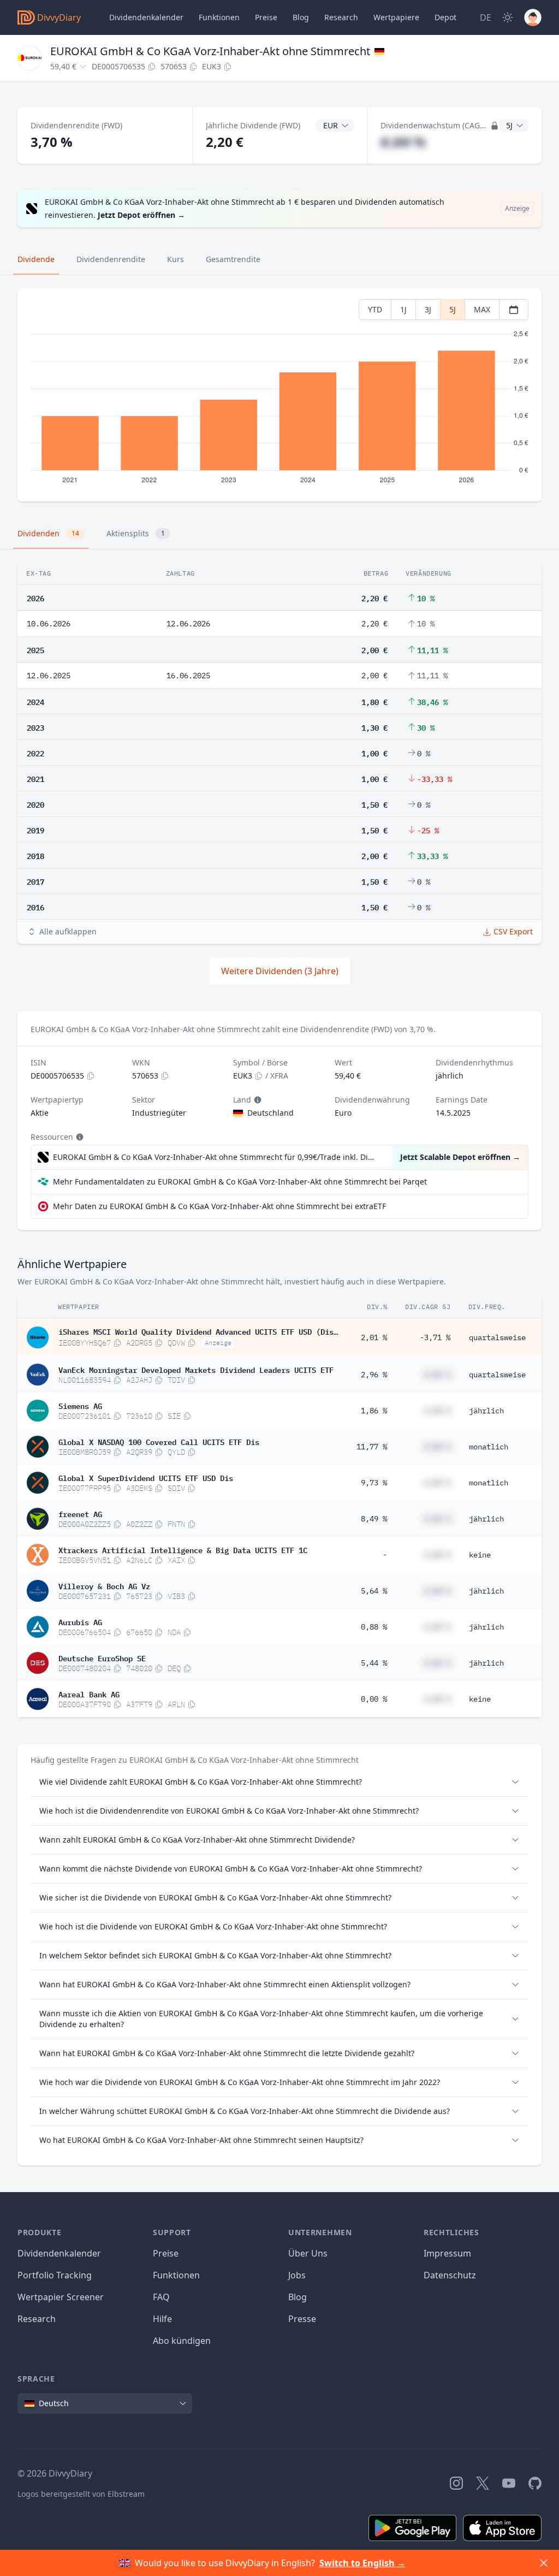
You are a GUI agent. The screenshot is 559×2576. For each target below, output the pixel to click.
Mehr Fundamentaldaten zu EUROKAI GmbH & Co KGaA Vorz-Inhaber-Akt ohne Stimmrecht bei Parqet (240, 1182)
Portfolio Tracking (55, 2275)
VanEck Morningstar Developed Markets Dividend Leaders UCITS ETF (196, 1369)
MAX (482, 309)
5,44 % (374, 1663)
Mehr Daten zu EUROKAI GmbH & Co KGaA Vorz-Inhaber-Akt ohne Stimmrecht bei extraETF (219, 1206)
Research (37, 2319)
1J (403, 309)
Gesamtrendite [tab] (233, 259)
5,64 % (374, 1591)
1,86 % (374, 1411)
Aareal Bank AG (89, 1693)
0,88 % (374, 1627)
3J (428, 309)
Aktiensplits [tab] (136, 533)
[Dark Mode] (508, 17)
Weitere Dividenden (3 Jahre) (280, 971)
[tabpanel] (279, 395)
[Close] (544, 2563)
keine (480, 1555)
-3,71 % (435, 1337)
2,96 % (374, 1375)
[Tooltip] (257, 1100)
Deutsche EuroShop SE (102, 1657)
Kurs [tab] (176, 259)
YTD (375, 309)
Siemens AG (80, 1405)
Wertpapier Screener (61, 2297)
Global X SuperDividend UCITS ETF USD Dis (146, 1477)
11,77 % (372, 1447)
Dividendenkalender (146, 17)
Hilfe (162, 2319)
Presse (302, 2319)
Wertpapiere (396, 17)
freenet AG (80, 1513)
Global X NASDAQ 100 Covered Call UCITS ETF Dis (159, 1441)
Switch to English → (362, 2563)
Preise (266, 17)
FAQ (161, 2297)
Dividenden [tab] (48, 533)
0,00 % (374, 1699)
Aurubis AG (80, 1621)
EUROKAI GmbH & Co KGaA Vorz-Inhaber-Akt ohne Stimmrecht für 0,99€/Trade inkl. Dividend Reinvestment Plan (215, 1157)
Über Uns (308, 2253)
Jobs (297, 2275)
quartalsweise (497, 1337)
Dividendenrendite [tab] (111, 259)
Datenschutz (450, 2275)
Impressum (447, 2253)
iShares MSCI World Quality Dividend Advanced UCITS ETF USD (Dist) (198, 1331)
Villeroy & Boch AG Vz (104, 1585)
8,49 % (374, 1519)
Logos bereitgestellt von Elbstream (81, 2494)
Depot (445, 17)
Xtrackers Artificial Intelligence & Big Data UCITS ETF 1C (183, 1549)
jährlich (486, 1411)
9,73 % (374, 1483)
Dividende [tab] (36, 259)
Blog (298, 2297)
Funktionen (219, 17)
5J (453, 309)
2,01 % (374, 1337)
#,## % (403, 142)
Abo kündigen (182, 2341)
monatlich (489, 1447)
